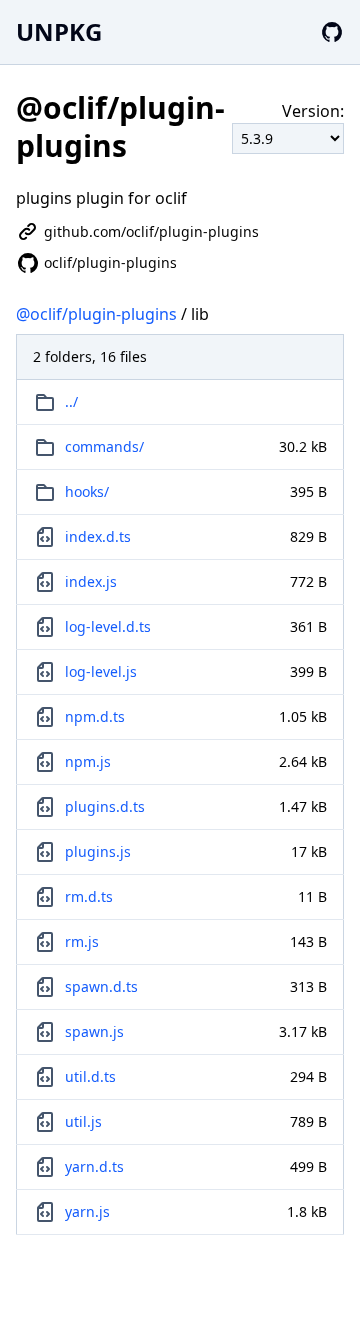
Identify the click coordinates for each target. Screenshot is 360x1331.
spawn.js (94, 1031)
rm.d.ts (89, 896)
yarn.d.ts (94, 1166)
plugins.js (98, 851)
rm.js (82, 941)
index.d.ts (98, 536)
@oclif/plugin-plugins (96, 314)
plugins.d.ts (105, 806)
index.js (91, 581)
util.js (83, 1121)
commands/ (104, 446)
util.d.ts (90, 1076)
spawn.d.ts (101, 986)
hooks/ (87, 491)
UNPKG (59, 31)
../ (71, 401)
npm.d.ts (95, 716)
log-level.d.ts (108, 626)
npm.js (88, 761)
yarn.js (87, 1211)
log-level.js (101, 671)
